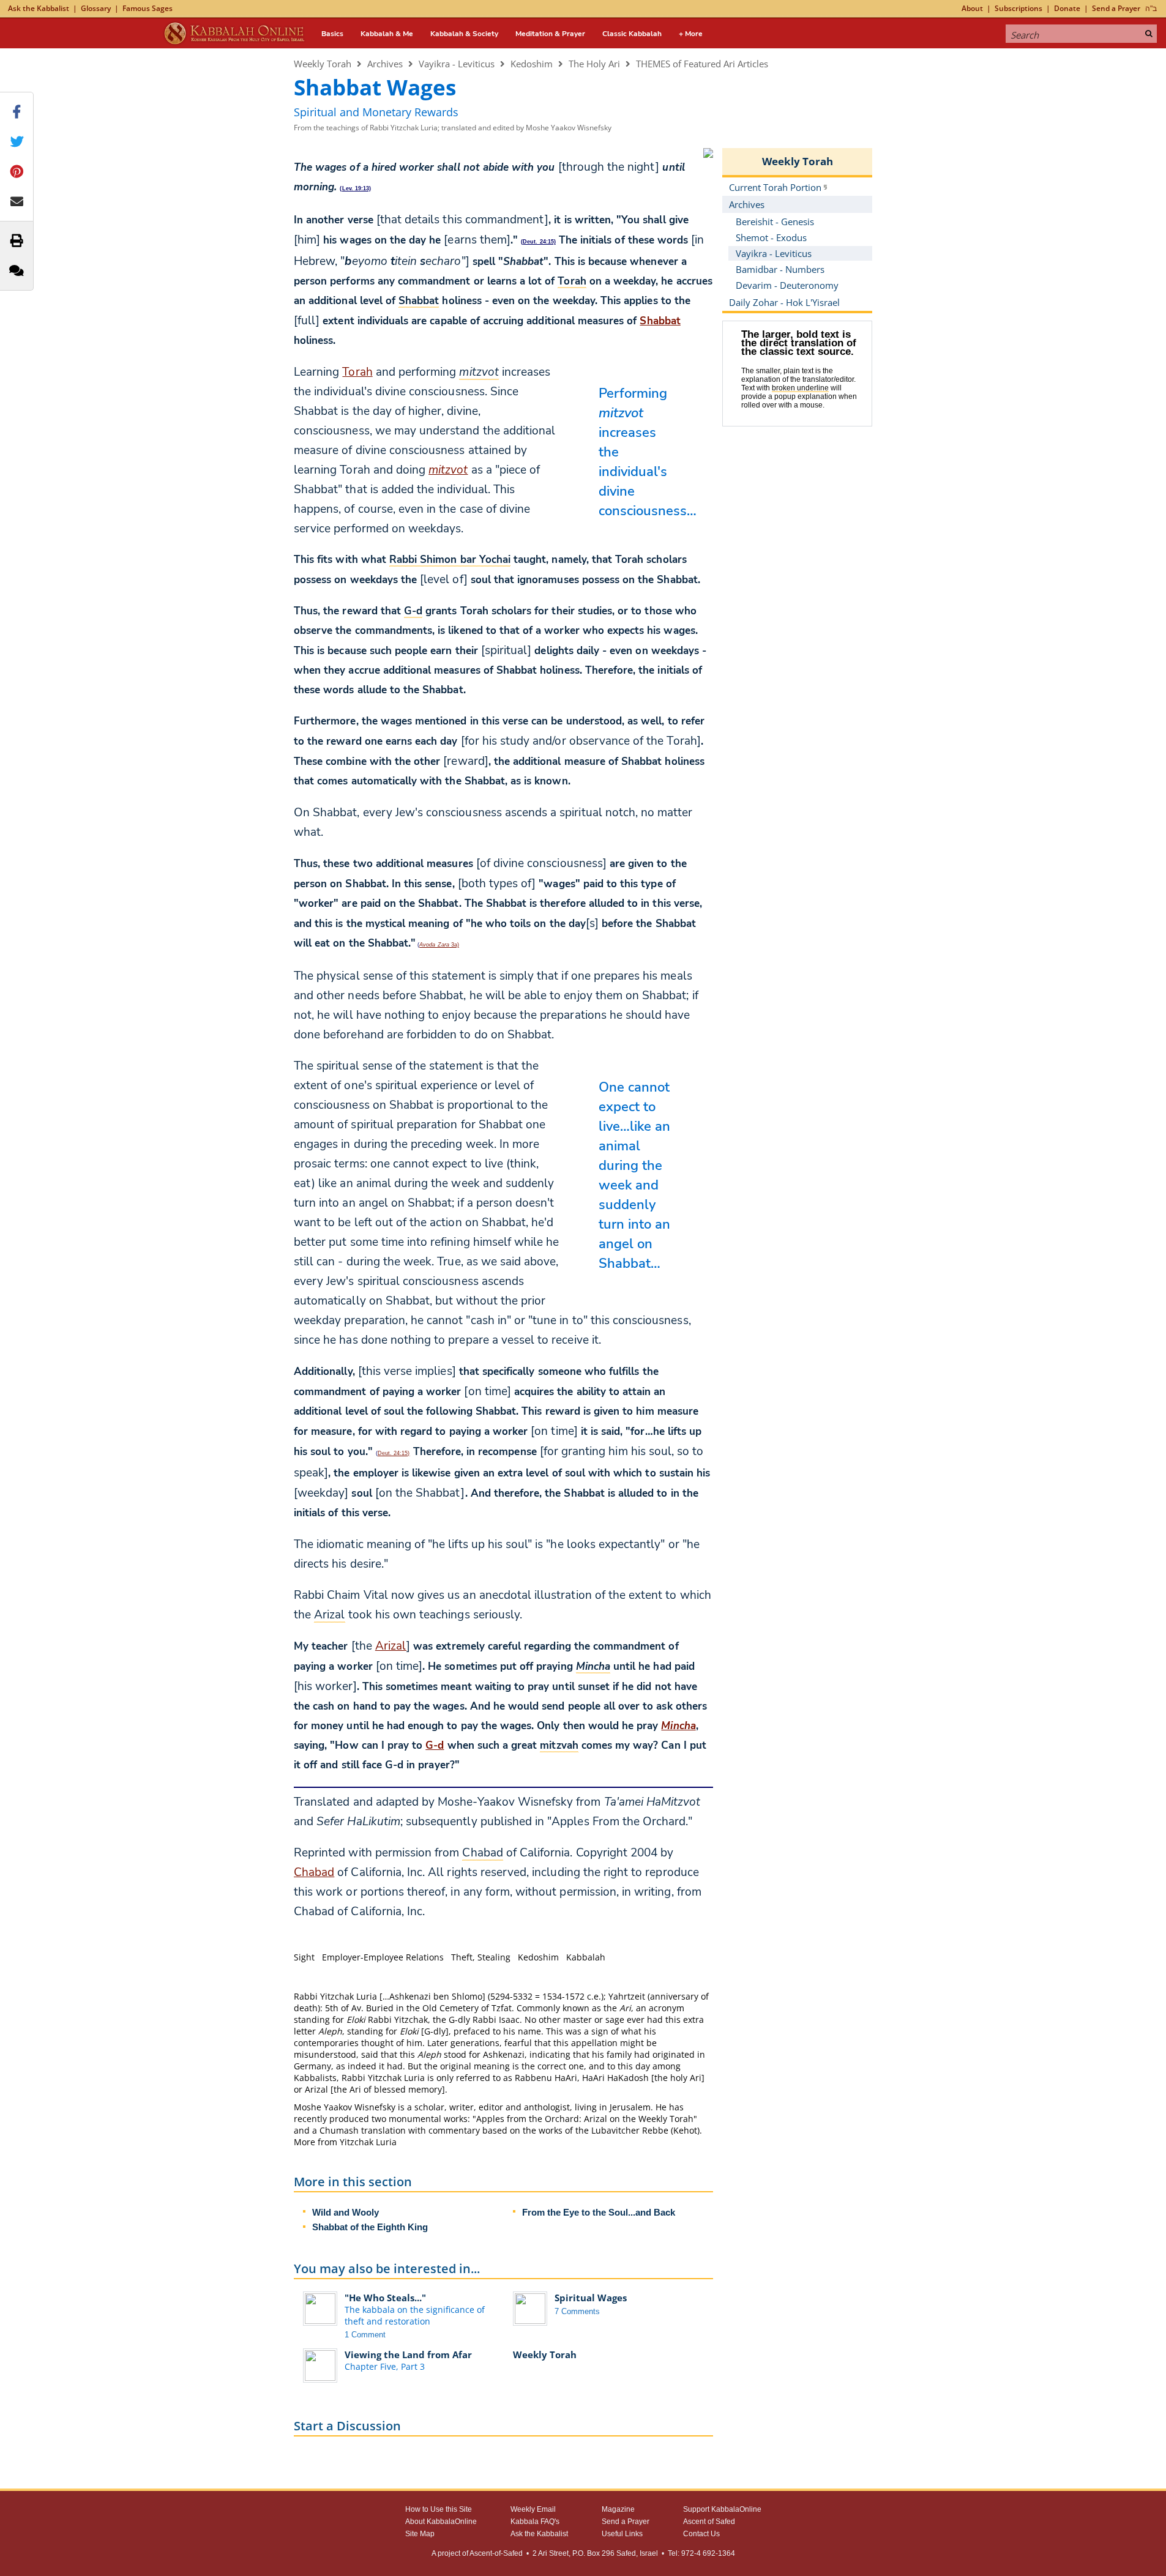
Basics (332, 34)
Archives (385, 64)
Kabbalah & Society (464, 34)
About (972, 8)
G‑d (435, 1745)
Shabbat (660, 321)
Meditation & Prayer (550, 34)
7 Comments (577, 2311)
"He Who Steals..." (385, 2298)
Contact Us (701, 2534)
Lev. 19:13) (357, 188)
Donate (1067, 8)
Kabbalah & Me (387, 34)
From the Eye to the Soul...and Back (599, 2212)
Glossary (96, 8)
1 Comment (365, 2335)
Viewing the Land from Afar (408, 2355)
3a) (439, 945)
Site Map (420, 2534)
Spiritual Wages (591, 2298)
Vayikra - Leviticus (457, 64)
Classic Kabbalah (632, 34)
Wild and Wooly (346, 2212)
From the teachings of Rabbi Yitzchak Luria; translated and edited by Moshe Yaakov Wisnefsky (453, 128)
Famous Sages (148, 8)
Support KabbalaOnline (722, 2509)
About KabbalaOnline (441, 2522)
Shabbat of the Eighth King (370, 2227)
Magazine (618, 2509)
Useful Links (622, 2534)
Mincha (678, 1726)
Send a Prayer (1116, 8)
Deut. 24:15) (539, 242)
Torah (357, 372)
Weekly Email (533, 2509)
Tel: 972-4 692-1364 (701, 2553)
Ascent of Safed (709, 2522)
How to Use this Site (439, 2509)
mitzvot (448, 470)
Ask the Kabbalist (39, 8)
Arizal (391, 1646)
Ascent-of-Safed (496, 2553)
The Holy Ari (594, 64)
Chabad (314, 1872)
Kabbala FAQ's (535, 2522)
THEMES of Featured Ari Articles (702, 64)
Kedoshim (532, 64)
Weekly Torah (323, 64)
